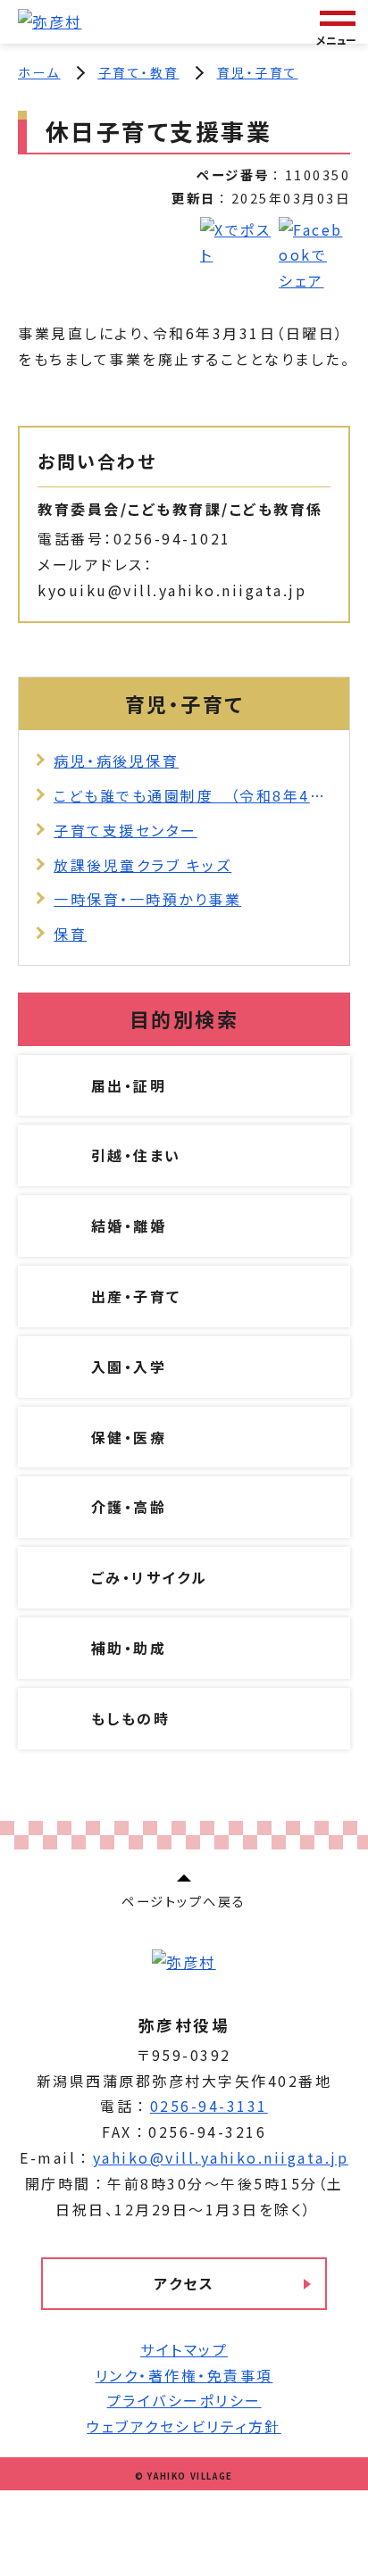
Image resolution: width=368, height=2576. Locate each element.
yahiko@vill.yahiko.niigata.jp (221, 2157)
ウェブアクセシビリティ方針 (184, 2426)
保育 (70, 934)
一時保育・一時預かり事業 (147, 899)
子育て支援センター (125, 830)
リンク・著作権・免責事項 (184, 2375)
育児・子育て (258, 72)
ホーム (39, 72)
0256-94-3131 (209, 2106)
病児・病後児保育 (116, 760)
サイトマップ (184, 2349)
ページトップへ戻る (184, 1901)
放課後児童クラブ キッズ (142, 865)
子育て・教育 (139, 72)
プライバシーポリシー (184, 2400)
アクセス (184, 2283)
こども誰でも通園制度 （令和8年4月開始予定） (192, 795)
